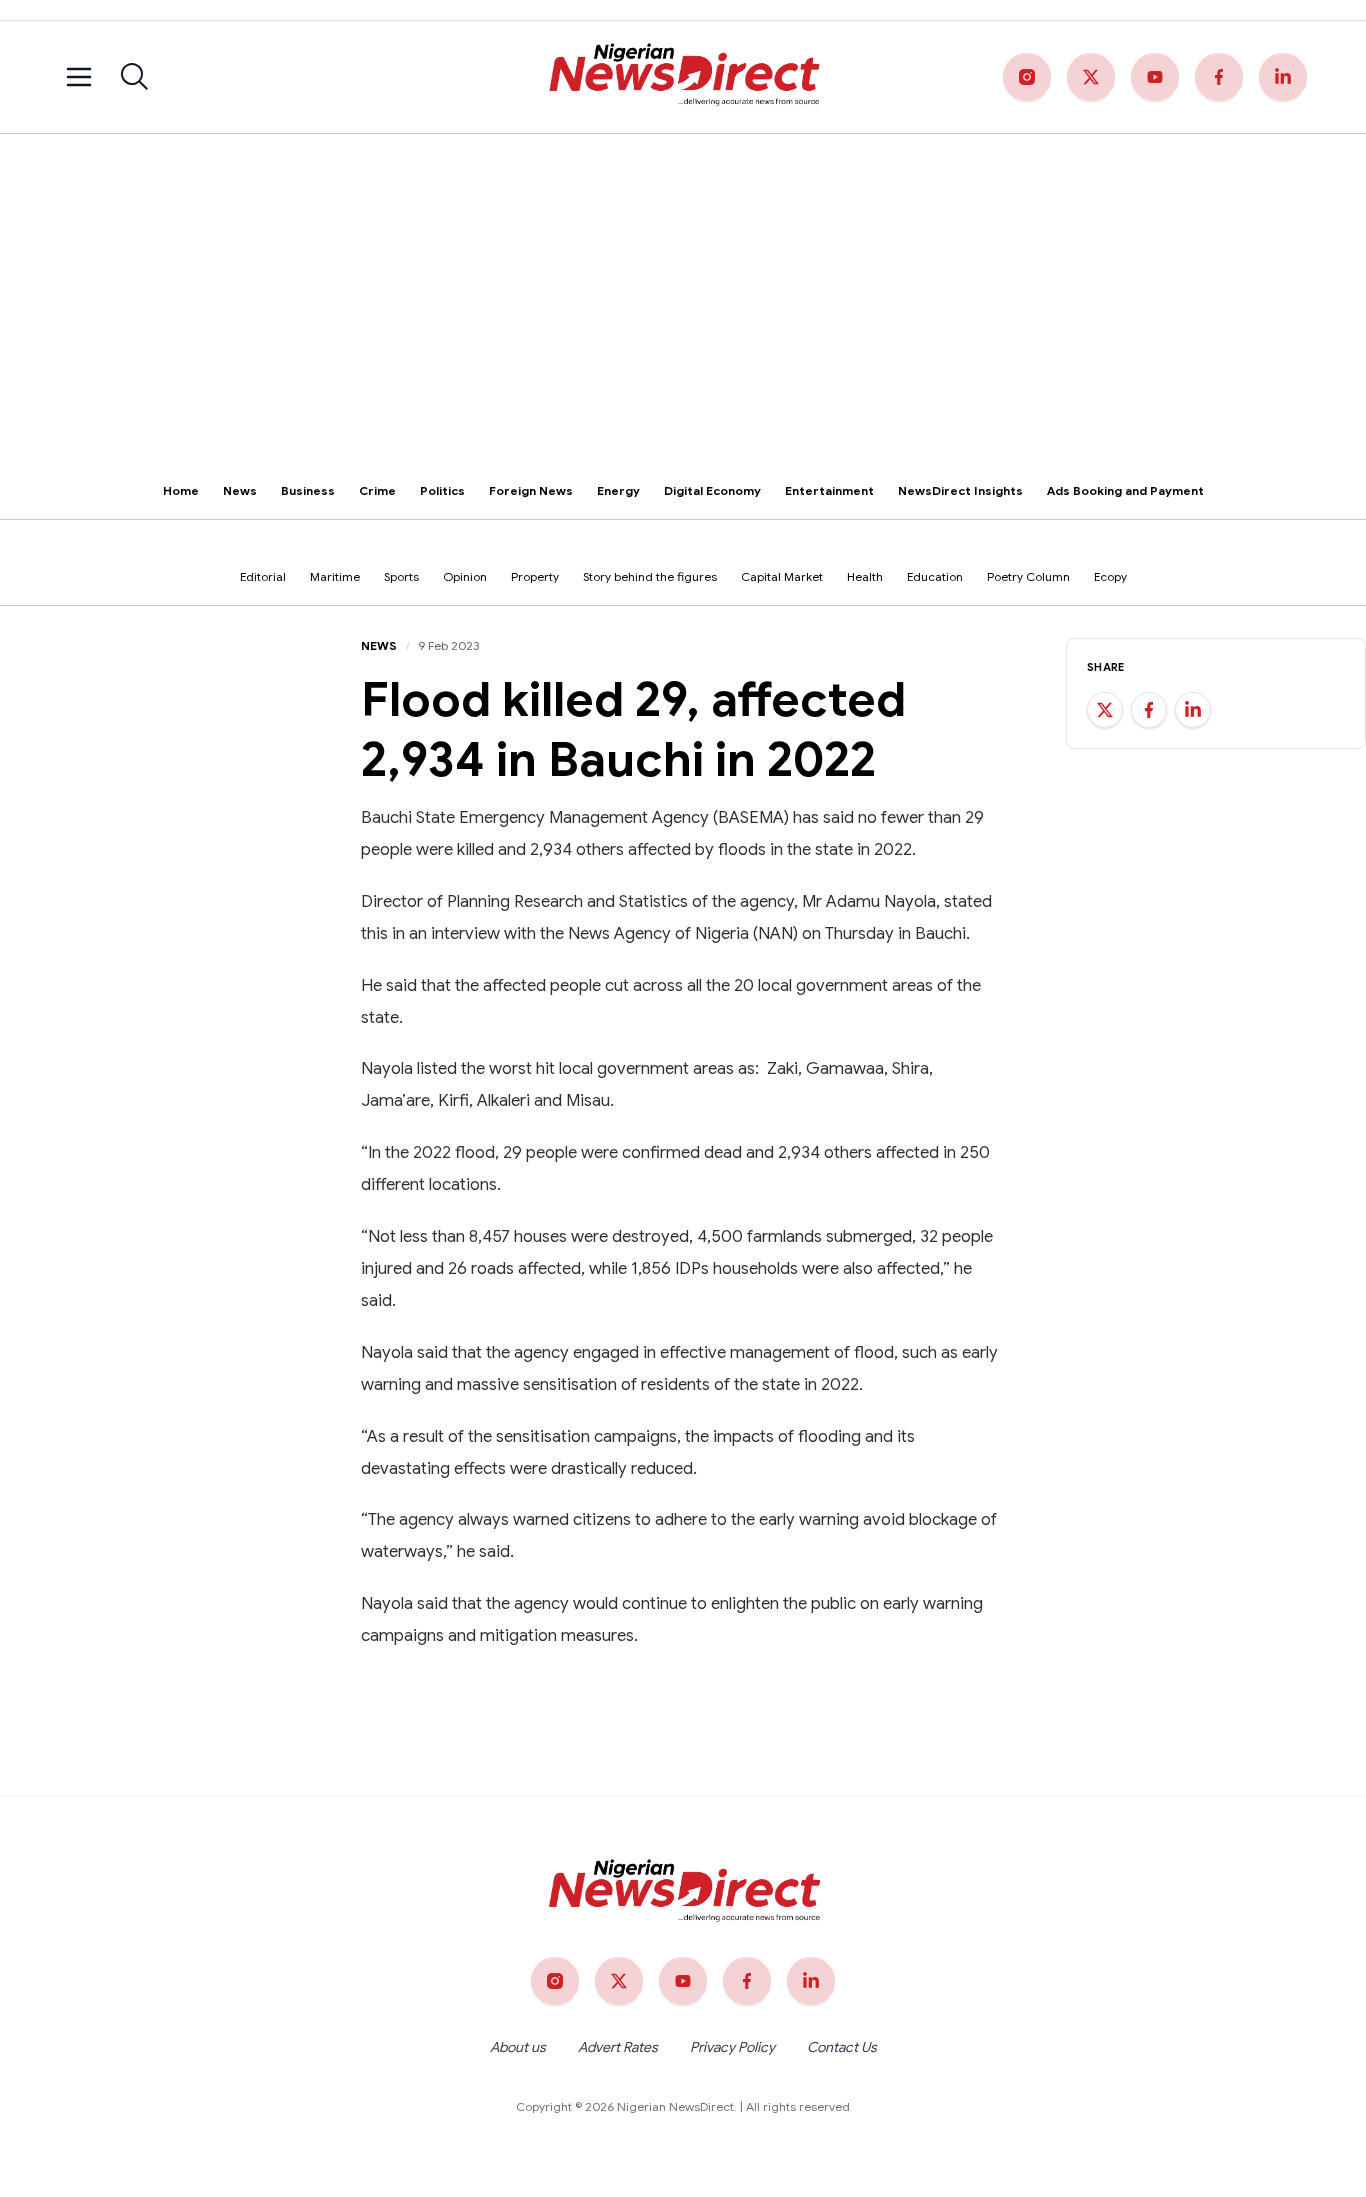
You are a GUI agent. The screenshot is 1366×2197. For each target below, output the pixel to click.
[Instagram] (1027, 77)
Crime (377, 490)
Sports (401, 576)
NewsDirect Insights (960, 490)
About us (518, 2047)
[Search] (135, 77)
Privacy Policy (732, 2047)
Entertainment (829, 490)
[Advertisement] (683, 284)
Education (935, 576)
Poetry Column (1028, 576)
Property (535, 576)
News (240, 490)
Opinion (465, 576)
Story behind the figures (650, 576)
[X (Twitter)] (1091, 77)
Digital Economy (712, 490)
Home (181, 490)
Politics (442, 490)
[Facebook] (1219, 77)
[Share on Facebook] (1149, 710)
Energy (618, 490)
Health (865, 576)
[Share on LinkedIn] (1193, 710)
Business (308, 490)
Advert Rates (618, 2047)
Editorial (263, 576)
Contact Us (842, 2047)
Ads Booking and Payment (1125, 490)
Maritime (335, 576)
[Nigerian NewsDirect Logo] (682, 77)
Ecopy (1110, 576)
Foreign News (531, 490)
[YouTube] (1155, 77)
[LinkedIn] (1283, 77)
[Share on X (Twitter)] (1105, 710)
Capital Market (782, 576)
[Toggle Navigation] (79, 77)
